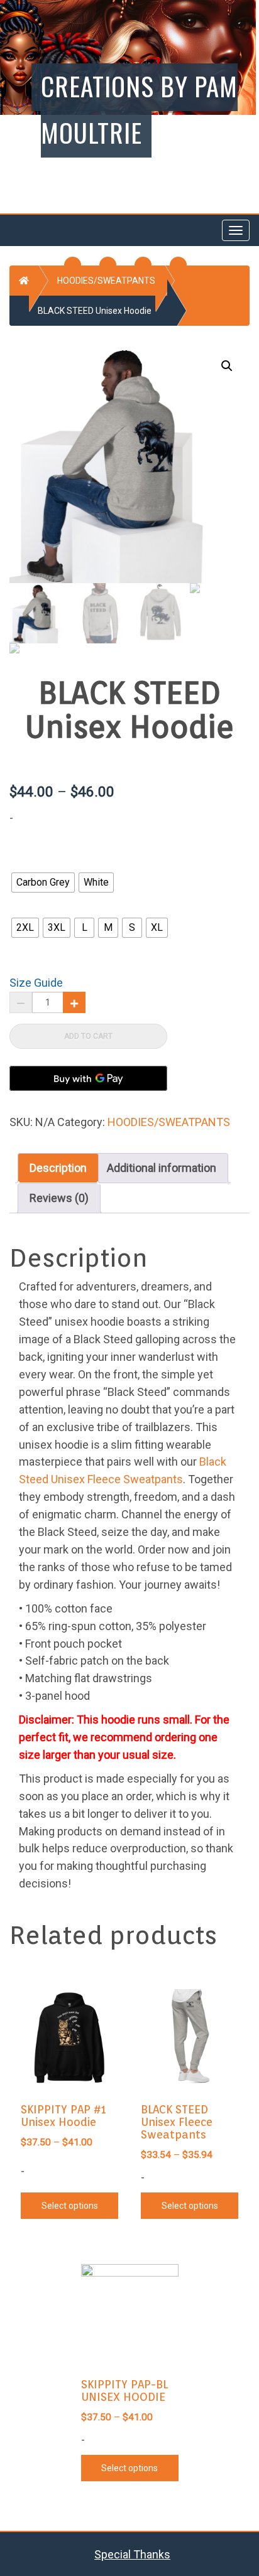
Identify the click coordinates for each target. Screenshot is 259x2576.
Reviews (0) (59, 1198)
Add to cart (88, 1036)
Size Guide (36, 983)
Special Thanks (132, 2554)
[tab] (58, 1168)
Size (24, 904)
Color (26, 859)
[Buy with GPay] (88, 1078)
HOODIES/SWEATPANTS (106, 281)
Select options (70, 2206)
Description (58, 1168)
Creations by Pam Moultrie (139, 109)
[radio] (43, 883)
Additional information (162, 1168)
